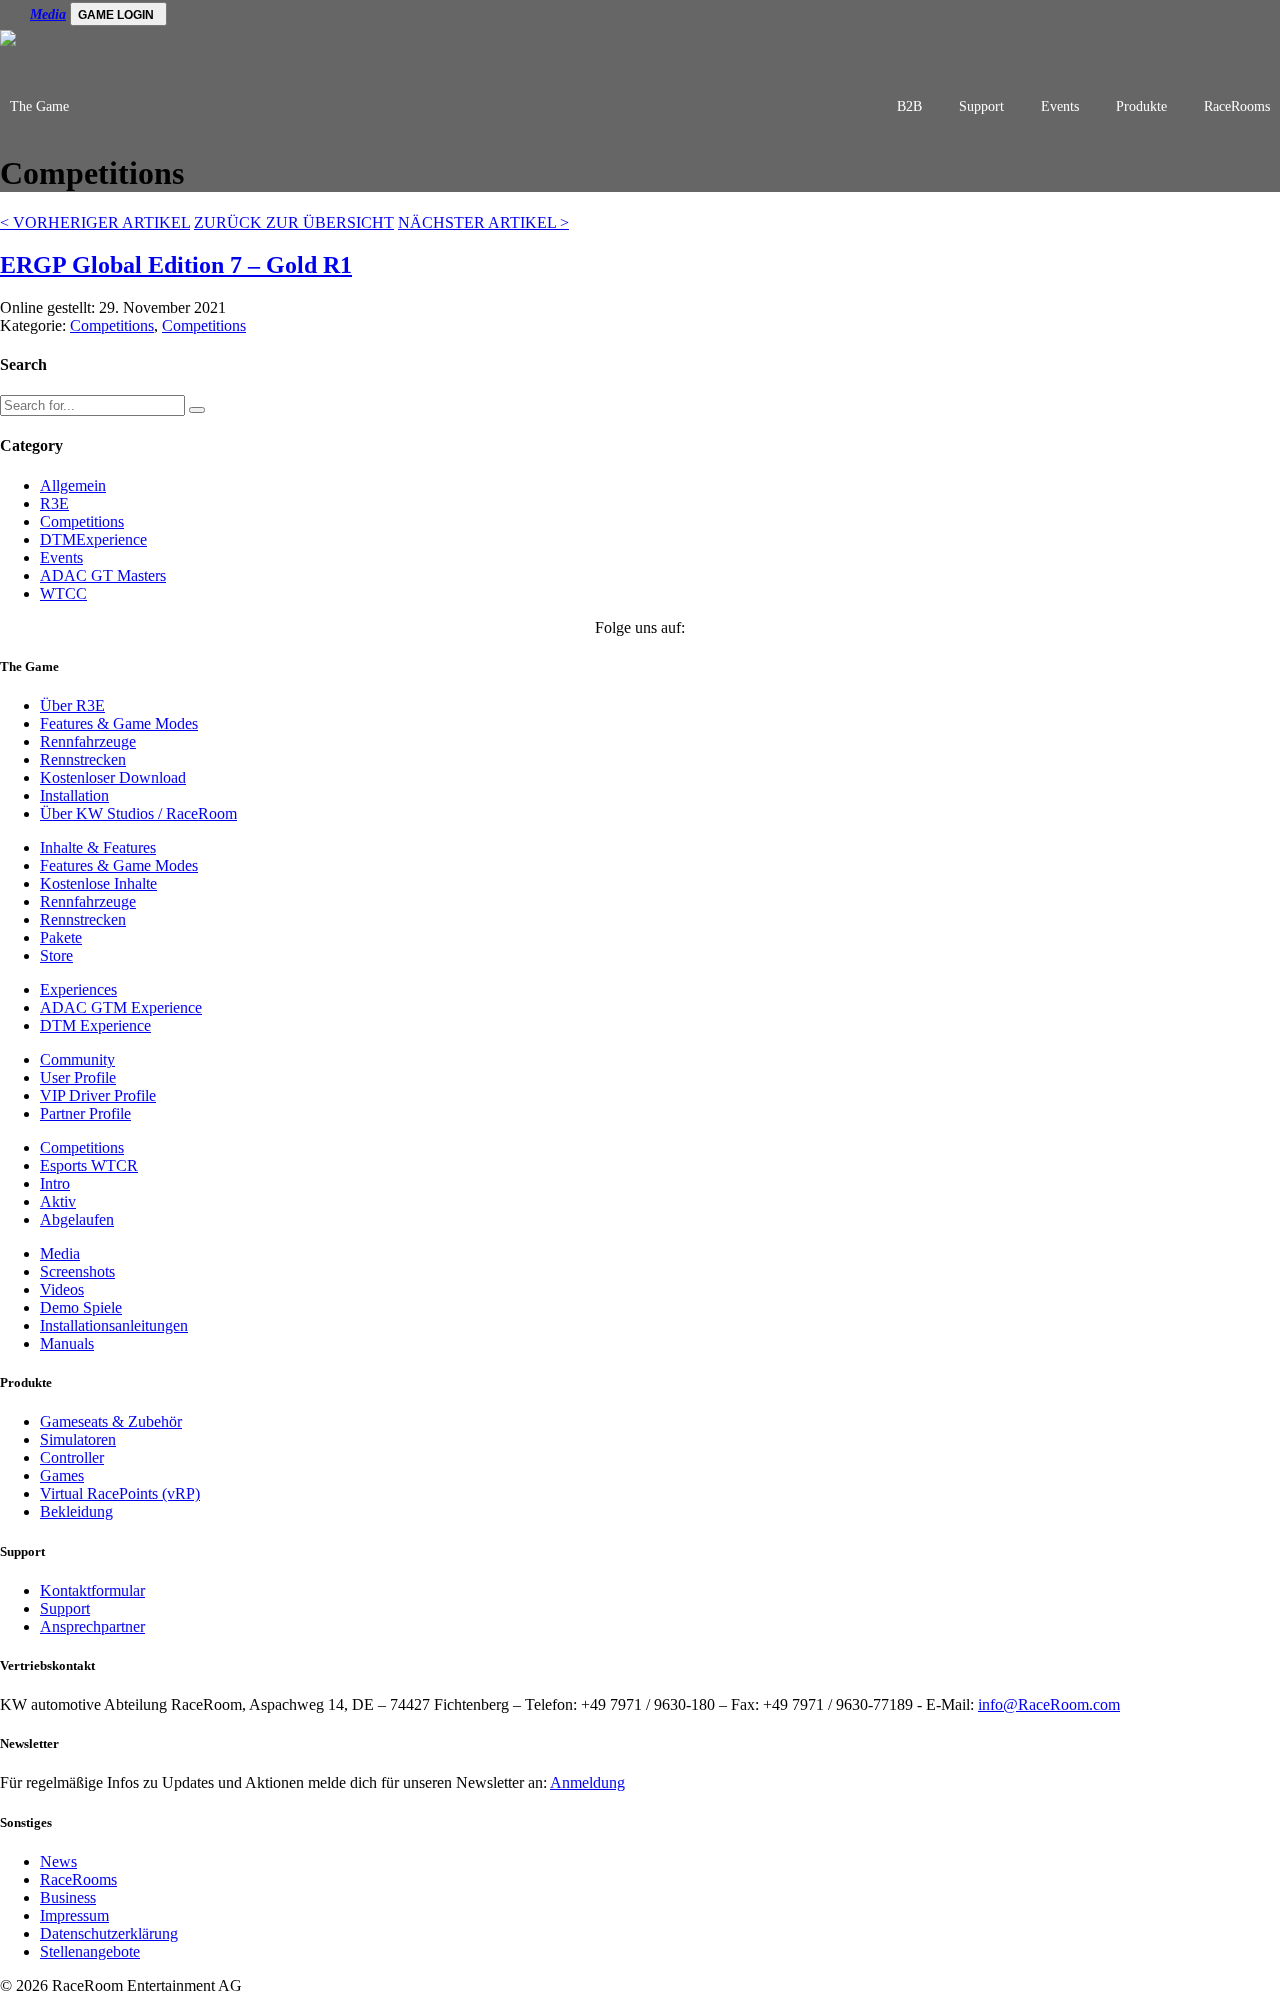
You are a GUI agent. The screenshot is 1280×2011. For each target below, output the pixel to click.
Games (62, 1475)
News (58, 1861)
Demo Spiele (81, 1307)
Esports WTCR (89, 1165)
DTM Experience (95, 1025)
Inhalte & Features (98, 847)
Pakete (61, 937)
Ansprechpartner (92, 1626)
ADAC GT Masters (103, 575)
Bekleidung (76, 1511)
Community (77, 1059)
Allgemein (73, 485)
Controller (72, 1457)
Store (56, 955)
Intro (55, 1183)
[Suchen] (197, 410)
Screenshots (77, 1271)
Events (1060, 106)
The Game (39, 106)
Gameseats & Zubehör (111, 1421)
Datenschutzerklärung (109, 1933)
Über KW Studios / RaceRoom (138, 813)
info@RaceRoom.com (1049, 1704)
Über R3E (72, 705)
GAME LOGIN (116, 15)
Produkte (1141, 106)
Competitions (112, 325)
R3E (54, 503)
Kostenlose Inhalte (98, 883)
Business (68, 1897)
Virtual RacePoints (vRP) (120, 1493)
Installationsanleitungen (114, 1325)
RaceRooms (1237, 106)
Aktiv (58, 1201)
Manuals (67, 1343)
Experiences (78, 989)
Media (48, 14)
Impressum (74, 1915)
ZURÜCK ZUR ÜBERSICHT (294, 222)
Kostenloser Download (113, 777)
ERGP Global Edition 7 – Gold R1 (176, 265)
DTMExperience (93, 539)
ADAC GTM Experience (121, 1007)
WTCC (63, 593)
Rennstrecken (83, 759)
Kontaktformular (92, 1590)
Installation (74, 795)
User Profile (78, 1077)
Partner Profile (85, 1113)
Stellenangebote (90, 1951)
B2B (909, 106)
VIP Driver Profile (98, 1095)
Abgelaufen (77, 1219)
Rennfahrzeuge (88, 741)
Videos (62, 1289)
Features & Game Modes (119, 723)
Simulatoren (78, 1439)
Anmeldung (587, 1782)
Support (981, 106)
